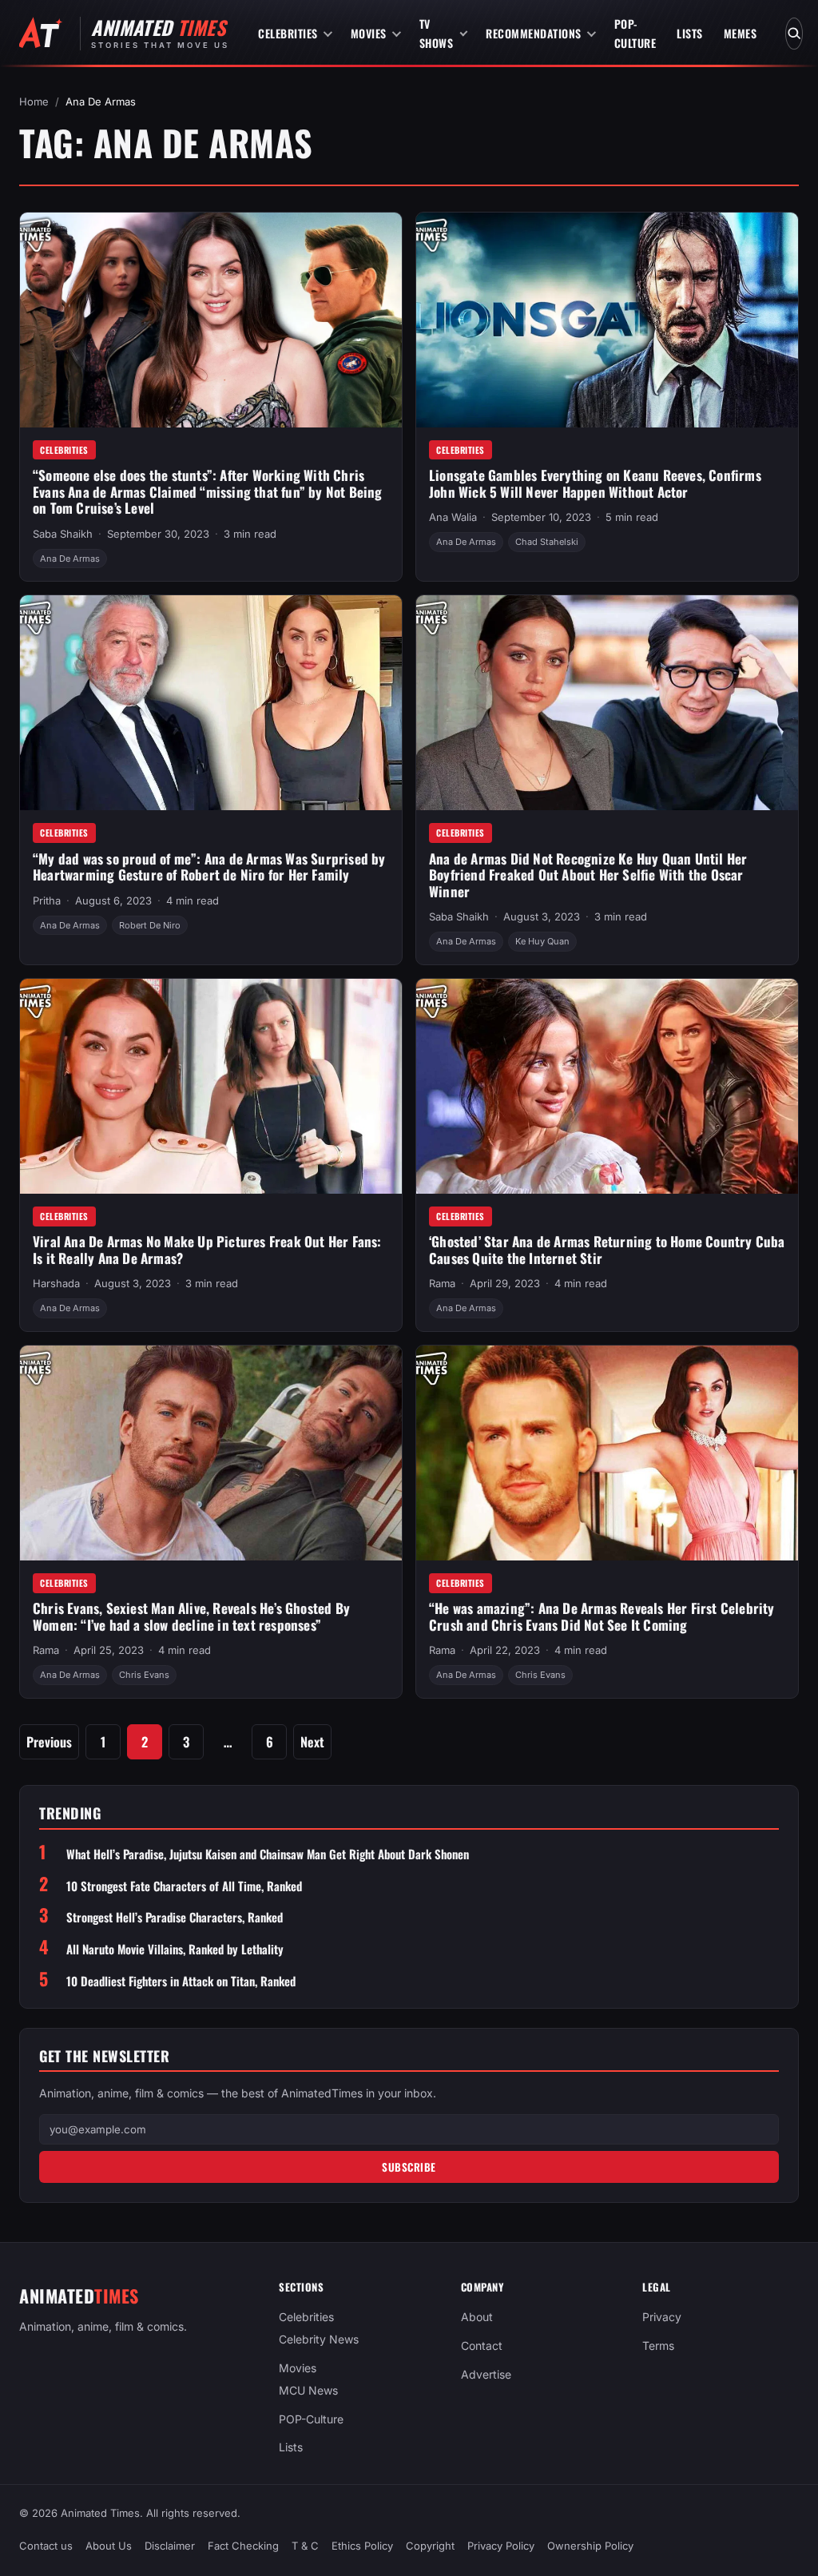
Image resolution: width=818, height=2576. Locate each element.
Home (34, 101)
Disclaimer (170, 2546)
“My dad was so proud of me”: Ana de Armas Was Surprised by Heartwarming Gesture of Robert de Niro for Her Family (209, 867)
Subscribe (409, 2167)
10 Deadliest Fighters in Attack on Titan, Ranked (181, 1981)
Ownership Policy (590, 2546)
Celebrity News (319, 2339)
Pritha (47, 900)
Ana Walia (453, 517)
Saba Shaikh (63, 534)
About (477, 2317)
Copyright (430, 2546)
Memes (741, 33)
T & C (305, 2546)
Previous (49, 1741)
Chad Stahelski (547, 542)
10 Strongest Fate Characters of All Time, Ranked (184, 1886)
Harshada (56, 1283)
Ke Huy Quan (542, 941)
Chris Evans (144, 1675)
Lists (690, 33)
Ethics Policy (362, 2546)
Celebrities (288, 33)
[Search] (794, 34)
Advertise (486, 2373)
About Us (109, 2546)
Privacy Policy (501, 2546)
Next (312, 1741)
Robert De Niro (150, 925)
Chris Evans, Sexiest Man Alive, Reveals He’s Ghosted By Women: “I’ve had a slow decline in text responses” (191, 1616)
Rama (442, 1283)
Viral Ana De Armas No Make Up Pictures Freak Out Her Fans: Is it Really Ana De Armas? (207, 1250)
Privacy (662, 2317)
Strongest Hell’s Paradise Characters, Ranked (175, 1917)
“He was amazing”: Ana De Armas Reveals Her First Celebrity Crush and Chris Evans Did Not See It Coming (602, 1616)
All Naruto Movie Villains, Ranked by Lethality (175, 1949)
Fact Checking (243, 2546)
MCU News (308, 2389)
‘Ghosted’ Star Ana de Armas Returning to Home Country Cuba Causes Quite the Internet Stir (607, 1250)
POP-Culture (635, 33)
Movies (369, 33)
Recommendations (534, 33)
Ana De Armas (70, 559)
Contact (482, 2345)
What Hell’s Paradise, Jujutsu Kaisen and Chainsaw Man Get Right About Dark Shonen (268, 1854)
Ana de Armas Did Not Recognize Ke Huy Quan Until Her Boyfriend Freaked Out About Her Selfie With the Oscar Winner (588, 875)
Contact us (46, 2546)
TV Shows (437, 33)
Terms (658, 2345)
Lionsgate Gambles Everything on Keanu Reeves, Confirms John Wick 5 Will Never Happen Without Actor (595, 483)
